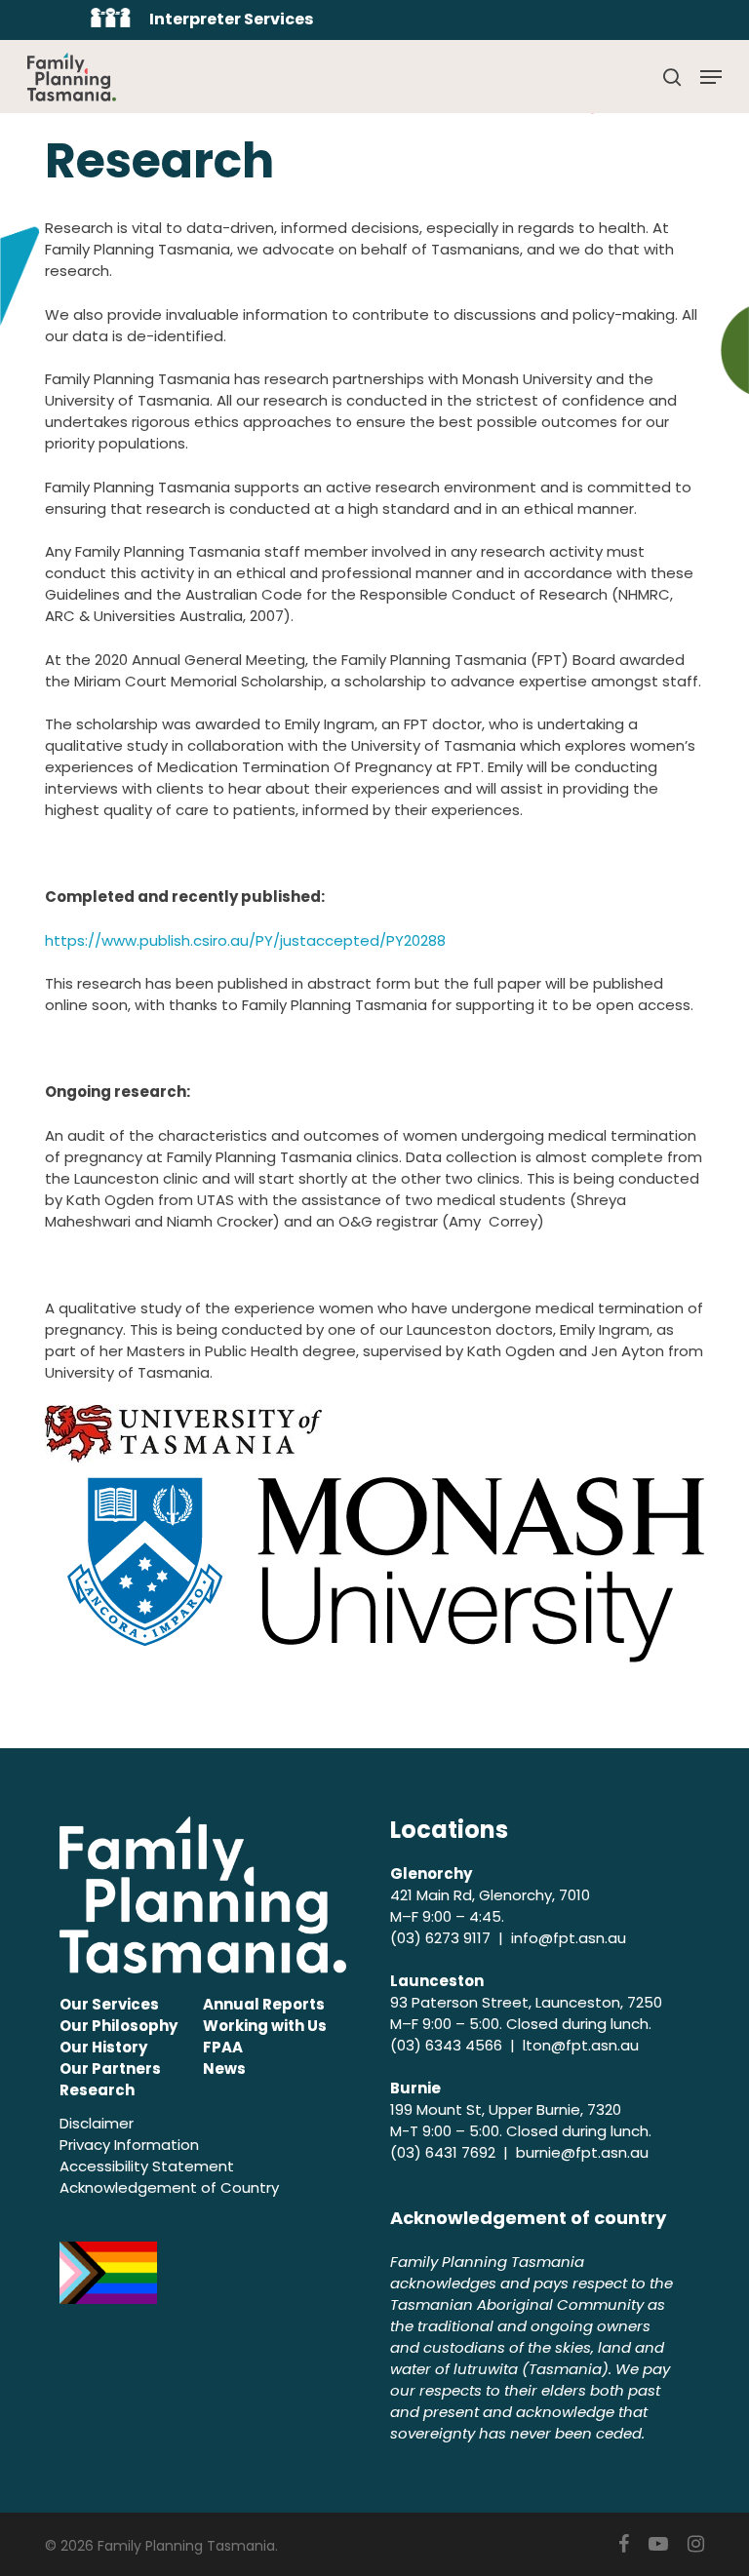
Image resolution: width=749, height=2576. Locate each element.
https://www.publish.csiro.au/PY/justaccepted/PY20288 (245, 940)
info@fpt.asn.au (569, 1938)
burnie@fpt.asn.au (582, 2152)
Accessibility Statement (147, 2166)
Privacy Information (129, 2145)
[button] (711, 77)
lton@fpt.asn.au (581, 2045)
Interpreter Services (231, 19)
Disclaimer (97, 2123)
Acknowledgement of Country (169, 2187)
